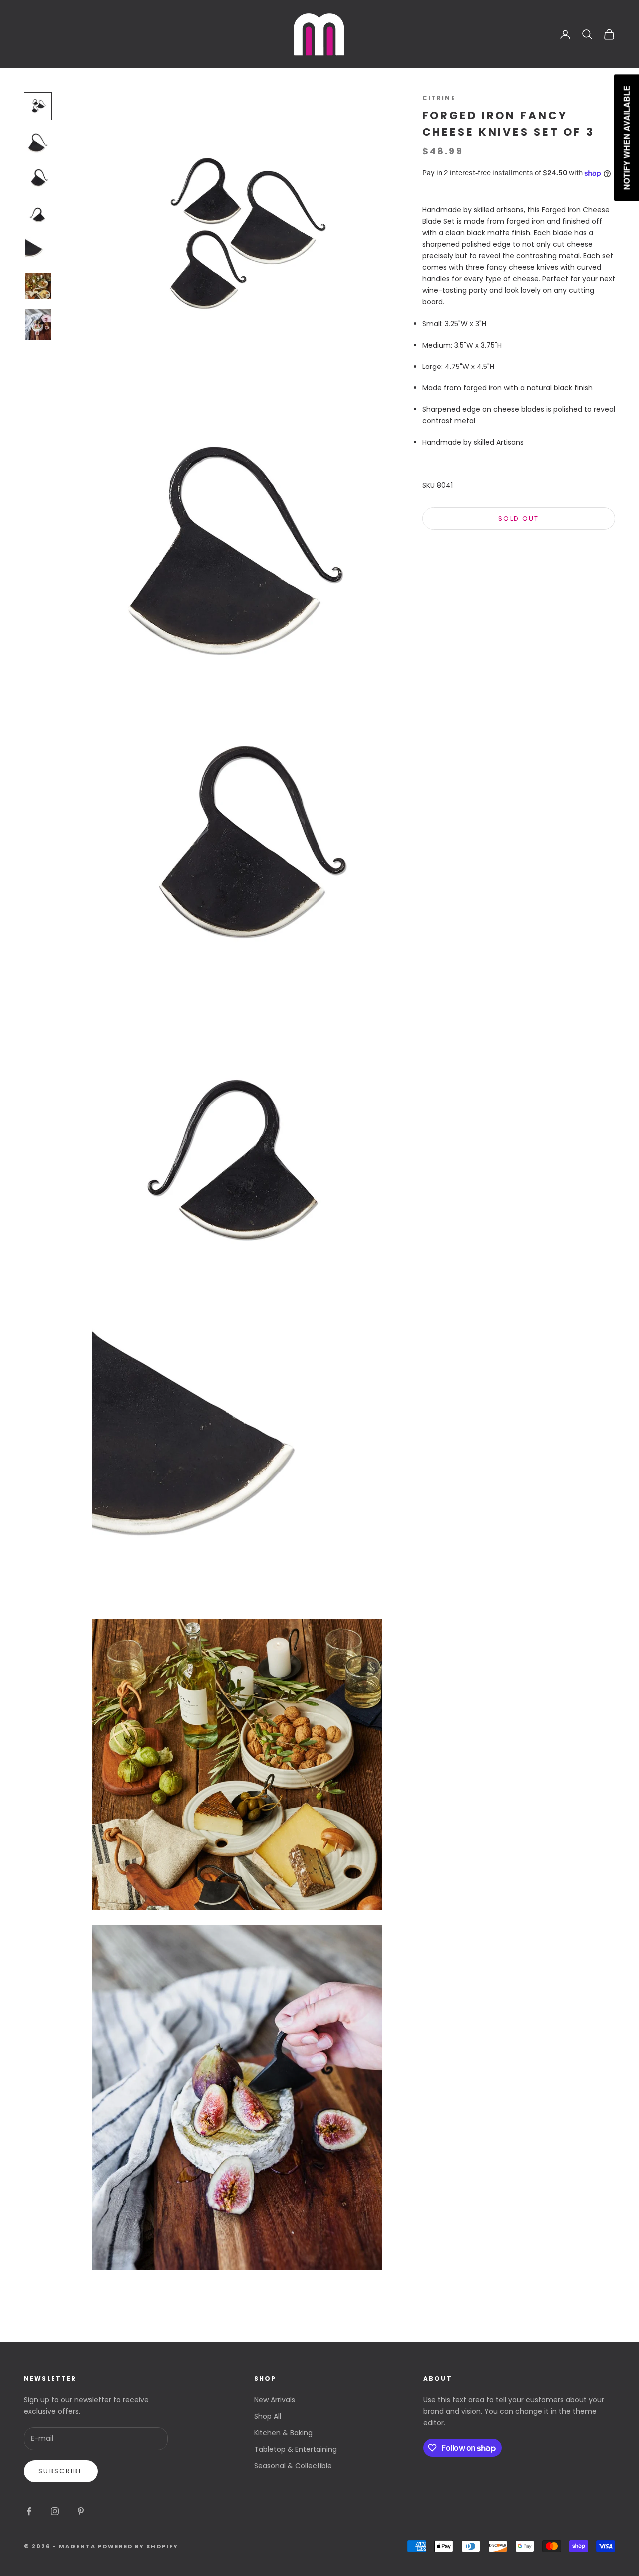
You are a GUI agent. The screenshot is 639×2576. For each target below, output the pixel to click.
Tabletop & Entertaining (296, 2449)
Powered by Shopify (138, 2546)
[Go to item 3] (38, 178)
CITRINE (439, 98)
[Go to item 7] (38, 325)
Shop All (268, 2416)
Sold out (519, 519)
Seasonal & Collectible (293, 2466)
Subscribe (61, 2471)
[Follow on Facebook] (29, 2511)
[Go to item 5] (38, 250)
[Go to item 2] (38, 142)
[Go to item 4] (38, 214)
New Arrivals (275, 2400)
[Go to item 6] (38, 286)
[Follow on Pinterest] (81, 2511)
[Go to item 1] (38, 106)
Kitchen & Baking (283, 2433)
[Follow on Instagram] (55, 2511)
